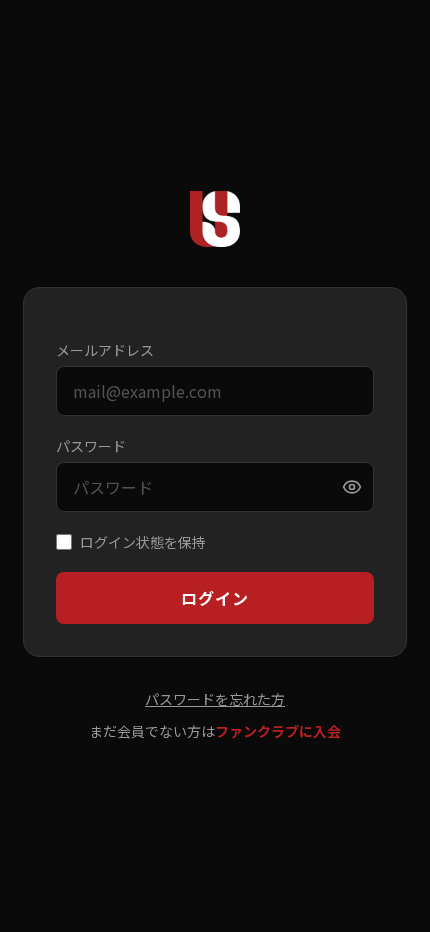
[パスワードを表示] (352, 487)
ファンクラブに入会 (278, 731)
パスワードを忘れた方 (215, 699)
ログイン (214, 598)
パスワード (91, 446)
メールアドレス (105, 350)
